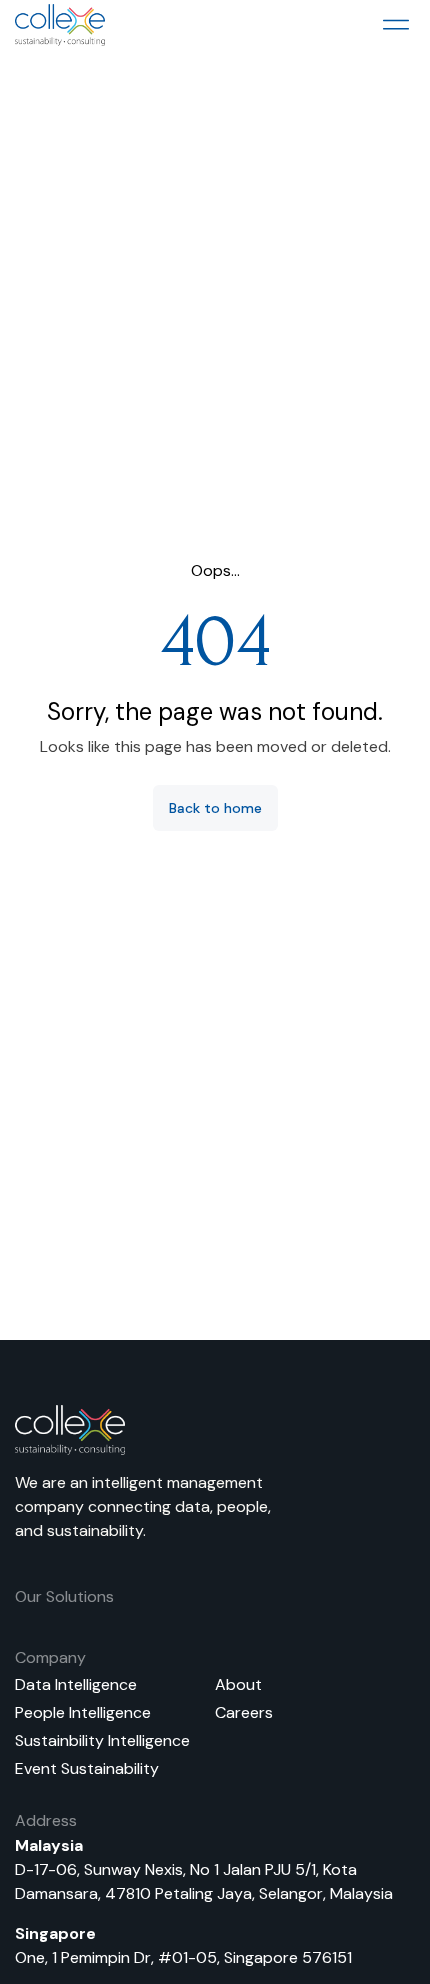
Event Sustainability (87, 1768)
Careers (244, 1712)
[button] (395, 25)
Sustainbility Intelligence (102, 1740)
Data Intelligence (76, 1684)
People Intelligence (83, 1712)
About (238, 1684)
